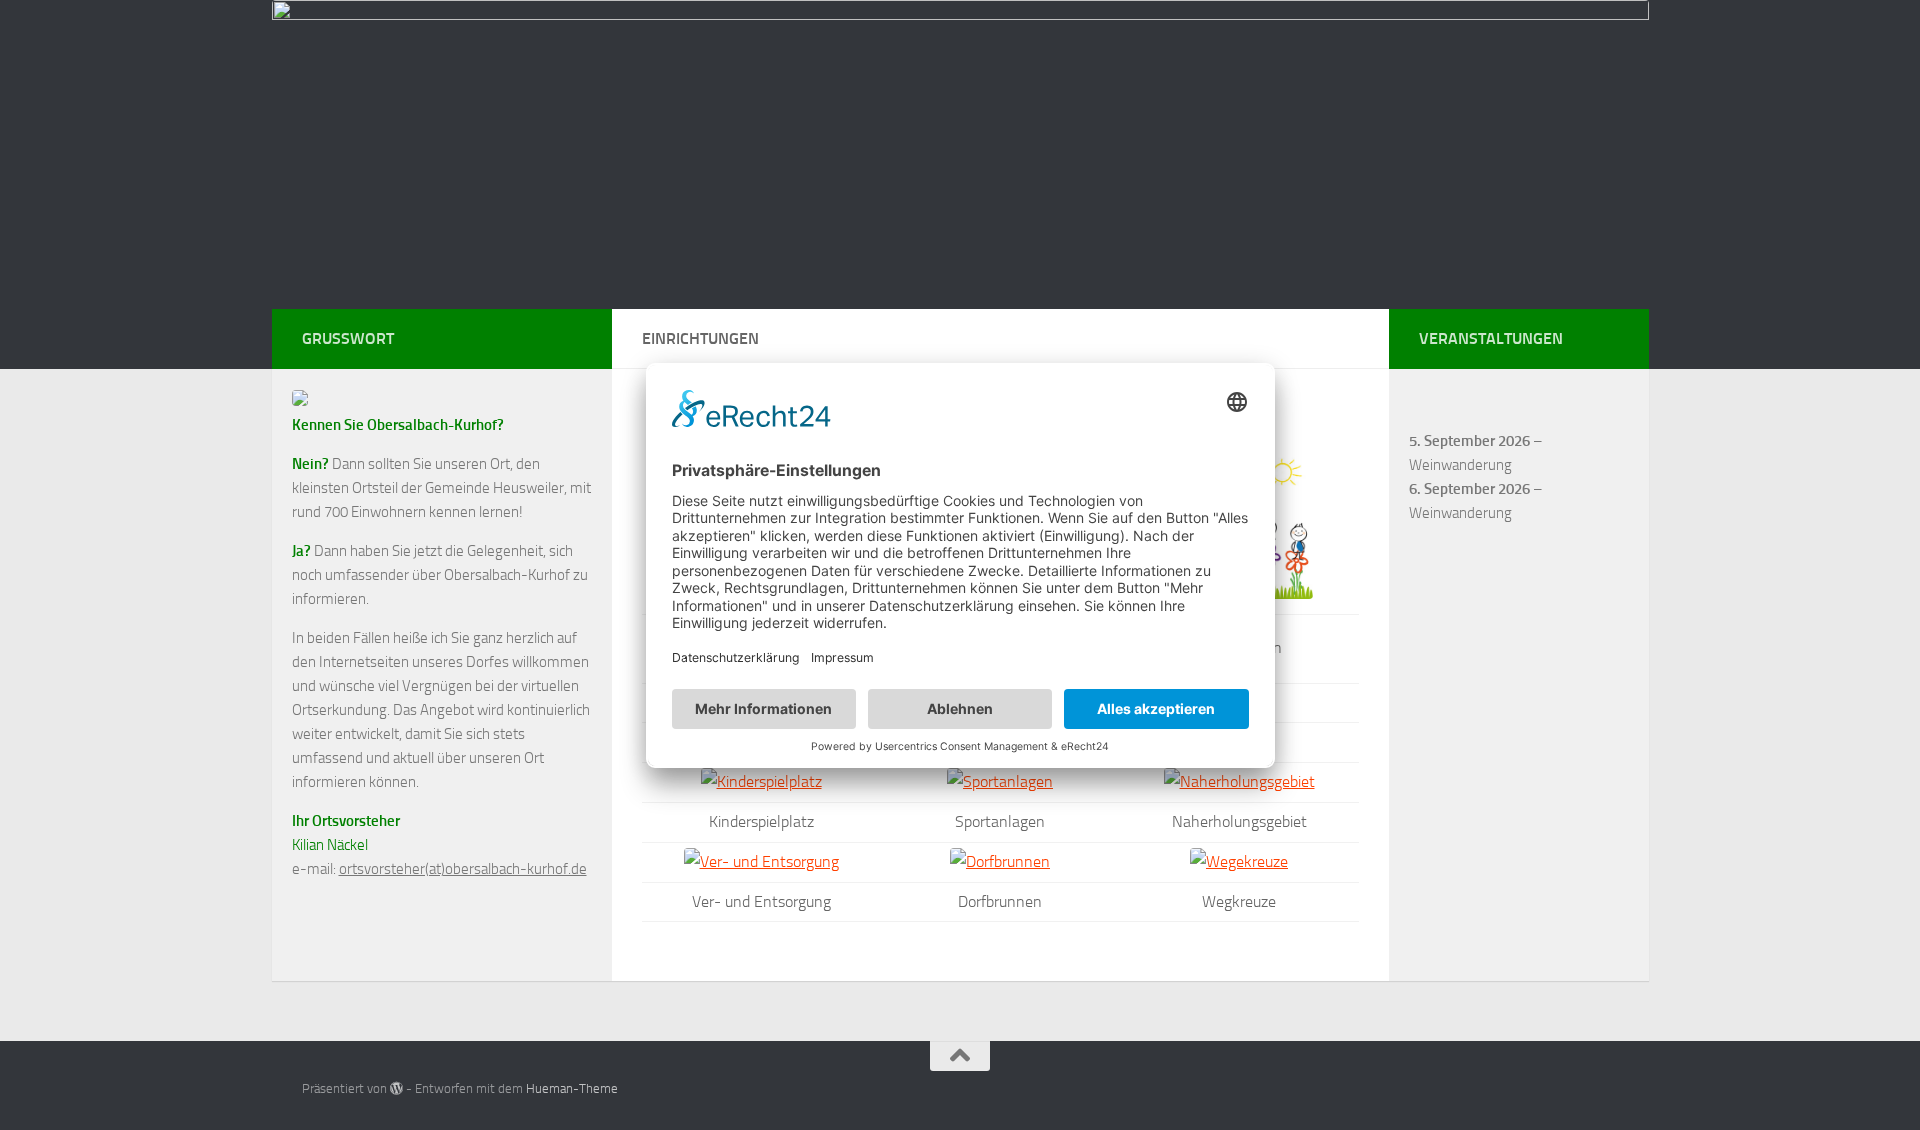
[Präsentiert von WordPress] (396, 1088)
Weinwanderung (1460, 465)
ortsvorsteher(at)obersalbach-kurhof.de (463, 869)
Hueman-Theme (572, 1088)
